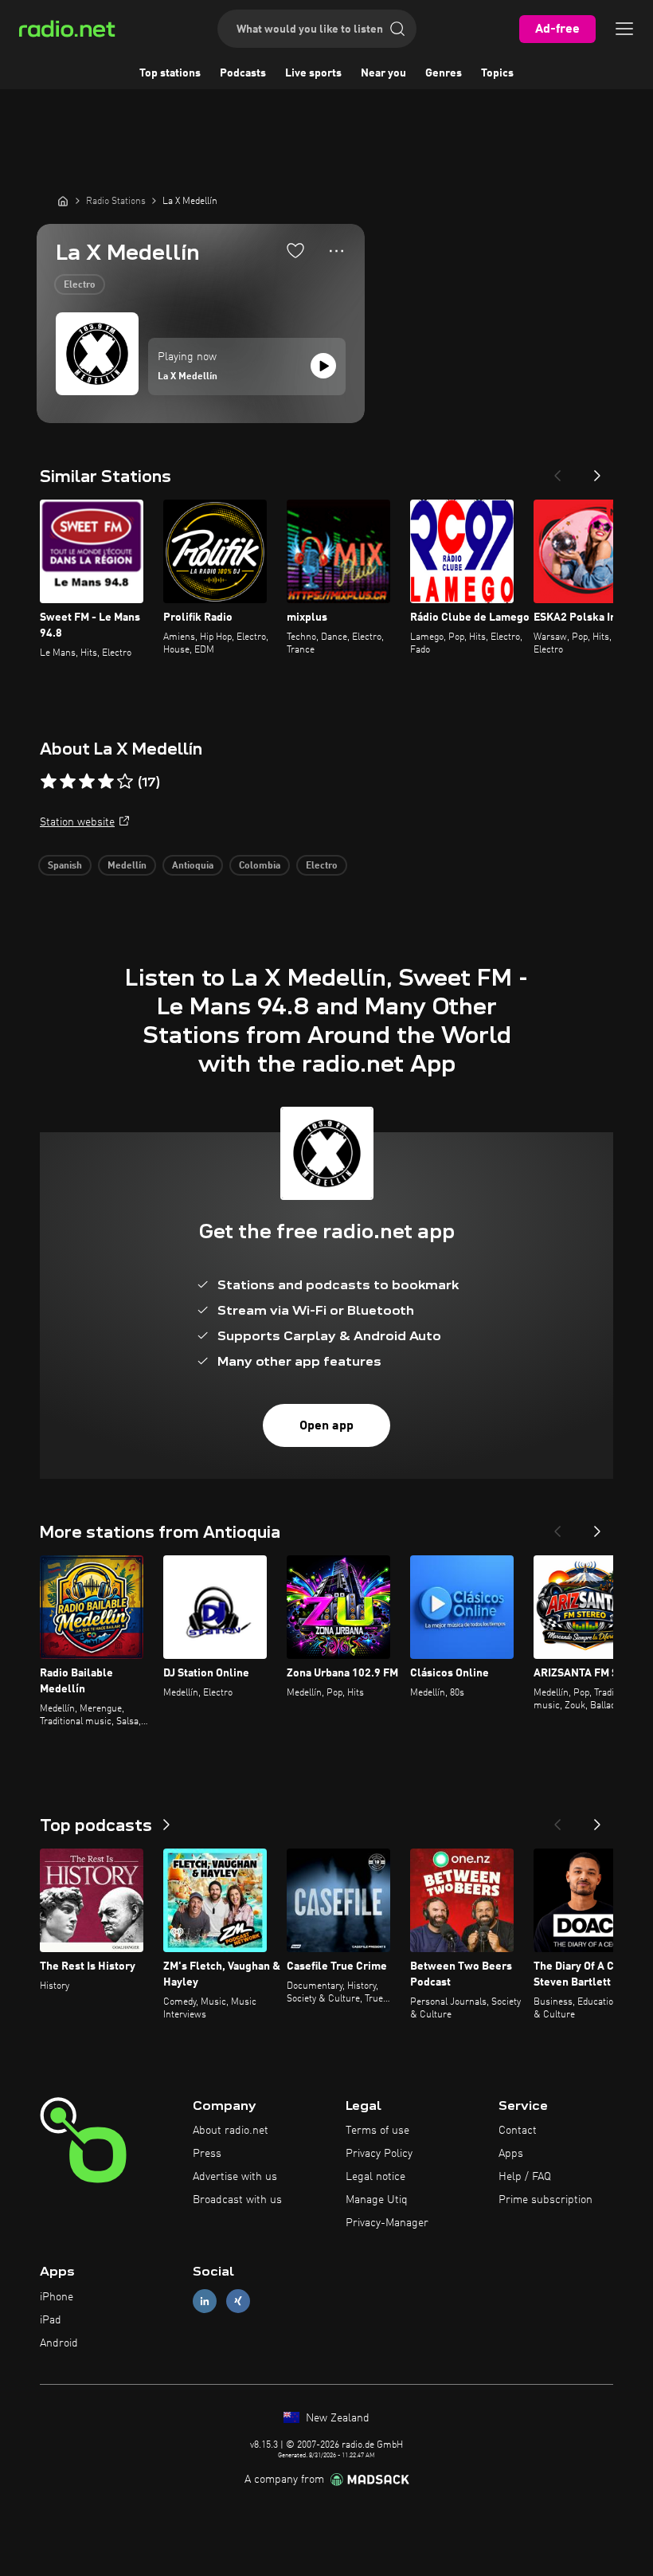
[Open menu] (624, 29)
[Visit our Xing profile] (238, 2302)
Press (207, 2154)
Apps (511, 2154)
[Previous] (557, 471)
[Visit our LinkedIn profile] (205, 2302)
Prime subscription (545, 2200)
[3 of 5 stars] (87, 782)
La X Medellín (188, 377)
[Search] (397, 29)
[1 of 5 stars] (49, 782)
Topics (497, 73)
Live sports (313, 73)
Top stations (170, 73)
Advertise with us (235, 2177)
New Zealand (336, 2418)
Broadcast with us (237, 2200)
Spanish (65, 866)
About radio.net (231, 2131)
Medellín (127, 866)
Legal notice (375, 2177)
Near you (383, 73)
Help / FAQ (525, 2177)
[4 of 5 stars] (106, 782)
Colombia (260, 866)
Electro (80, 285)
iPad (51, 2320)
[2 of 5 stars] (68, 782)
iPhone (57, 2297)
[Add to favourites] (295, 250)
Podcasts (243, 73)
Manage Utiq (377, 2200)
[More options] (336, 251)
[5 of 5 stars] (125, 782)
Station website (77, 822)
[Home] (63, 201)
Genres (444, 73)
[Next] (597, 471)
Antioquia (193, 866)
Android (59, 2343)
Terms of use (377, 2131)
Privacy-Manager (387, 2223)
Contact (518, 2131)
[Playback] (323, 366)
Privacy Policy (379, 2154)
